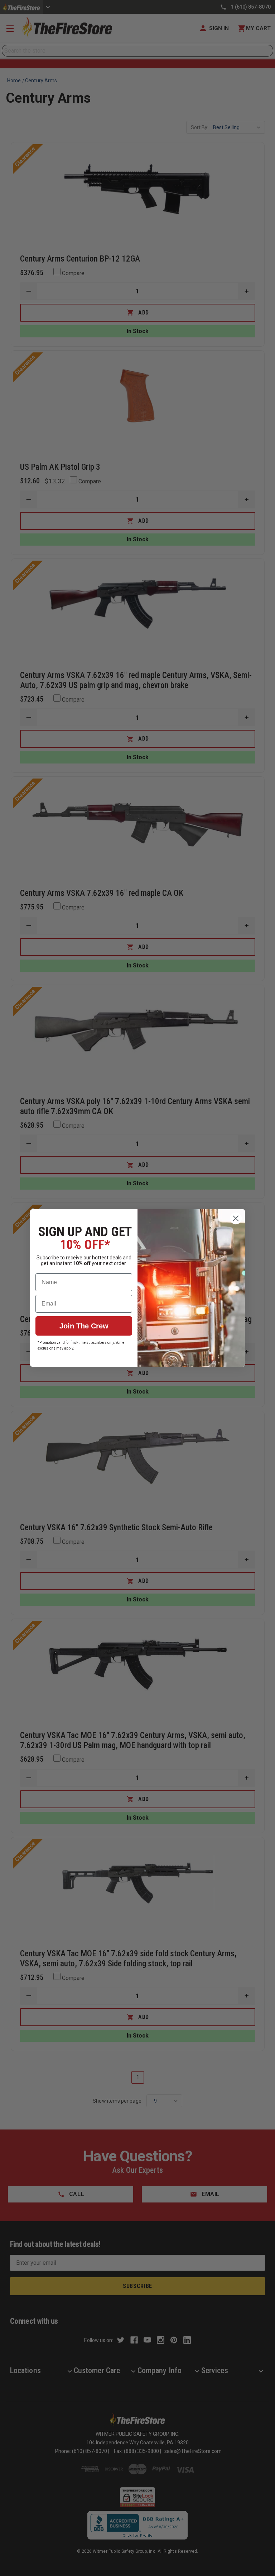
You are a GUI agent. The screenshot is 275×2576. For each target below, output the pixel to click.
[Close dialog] (236, 1218)
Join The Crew (84, 1326)
